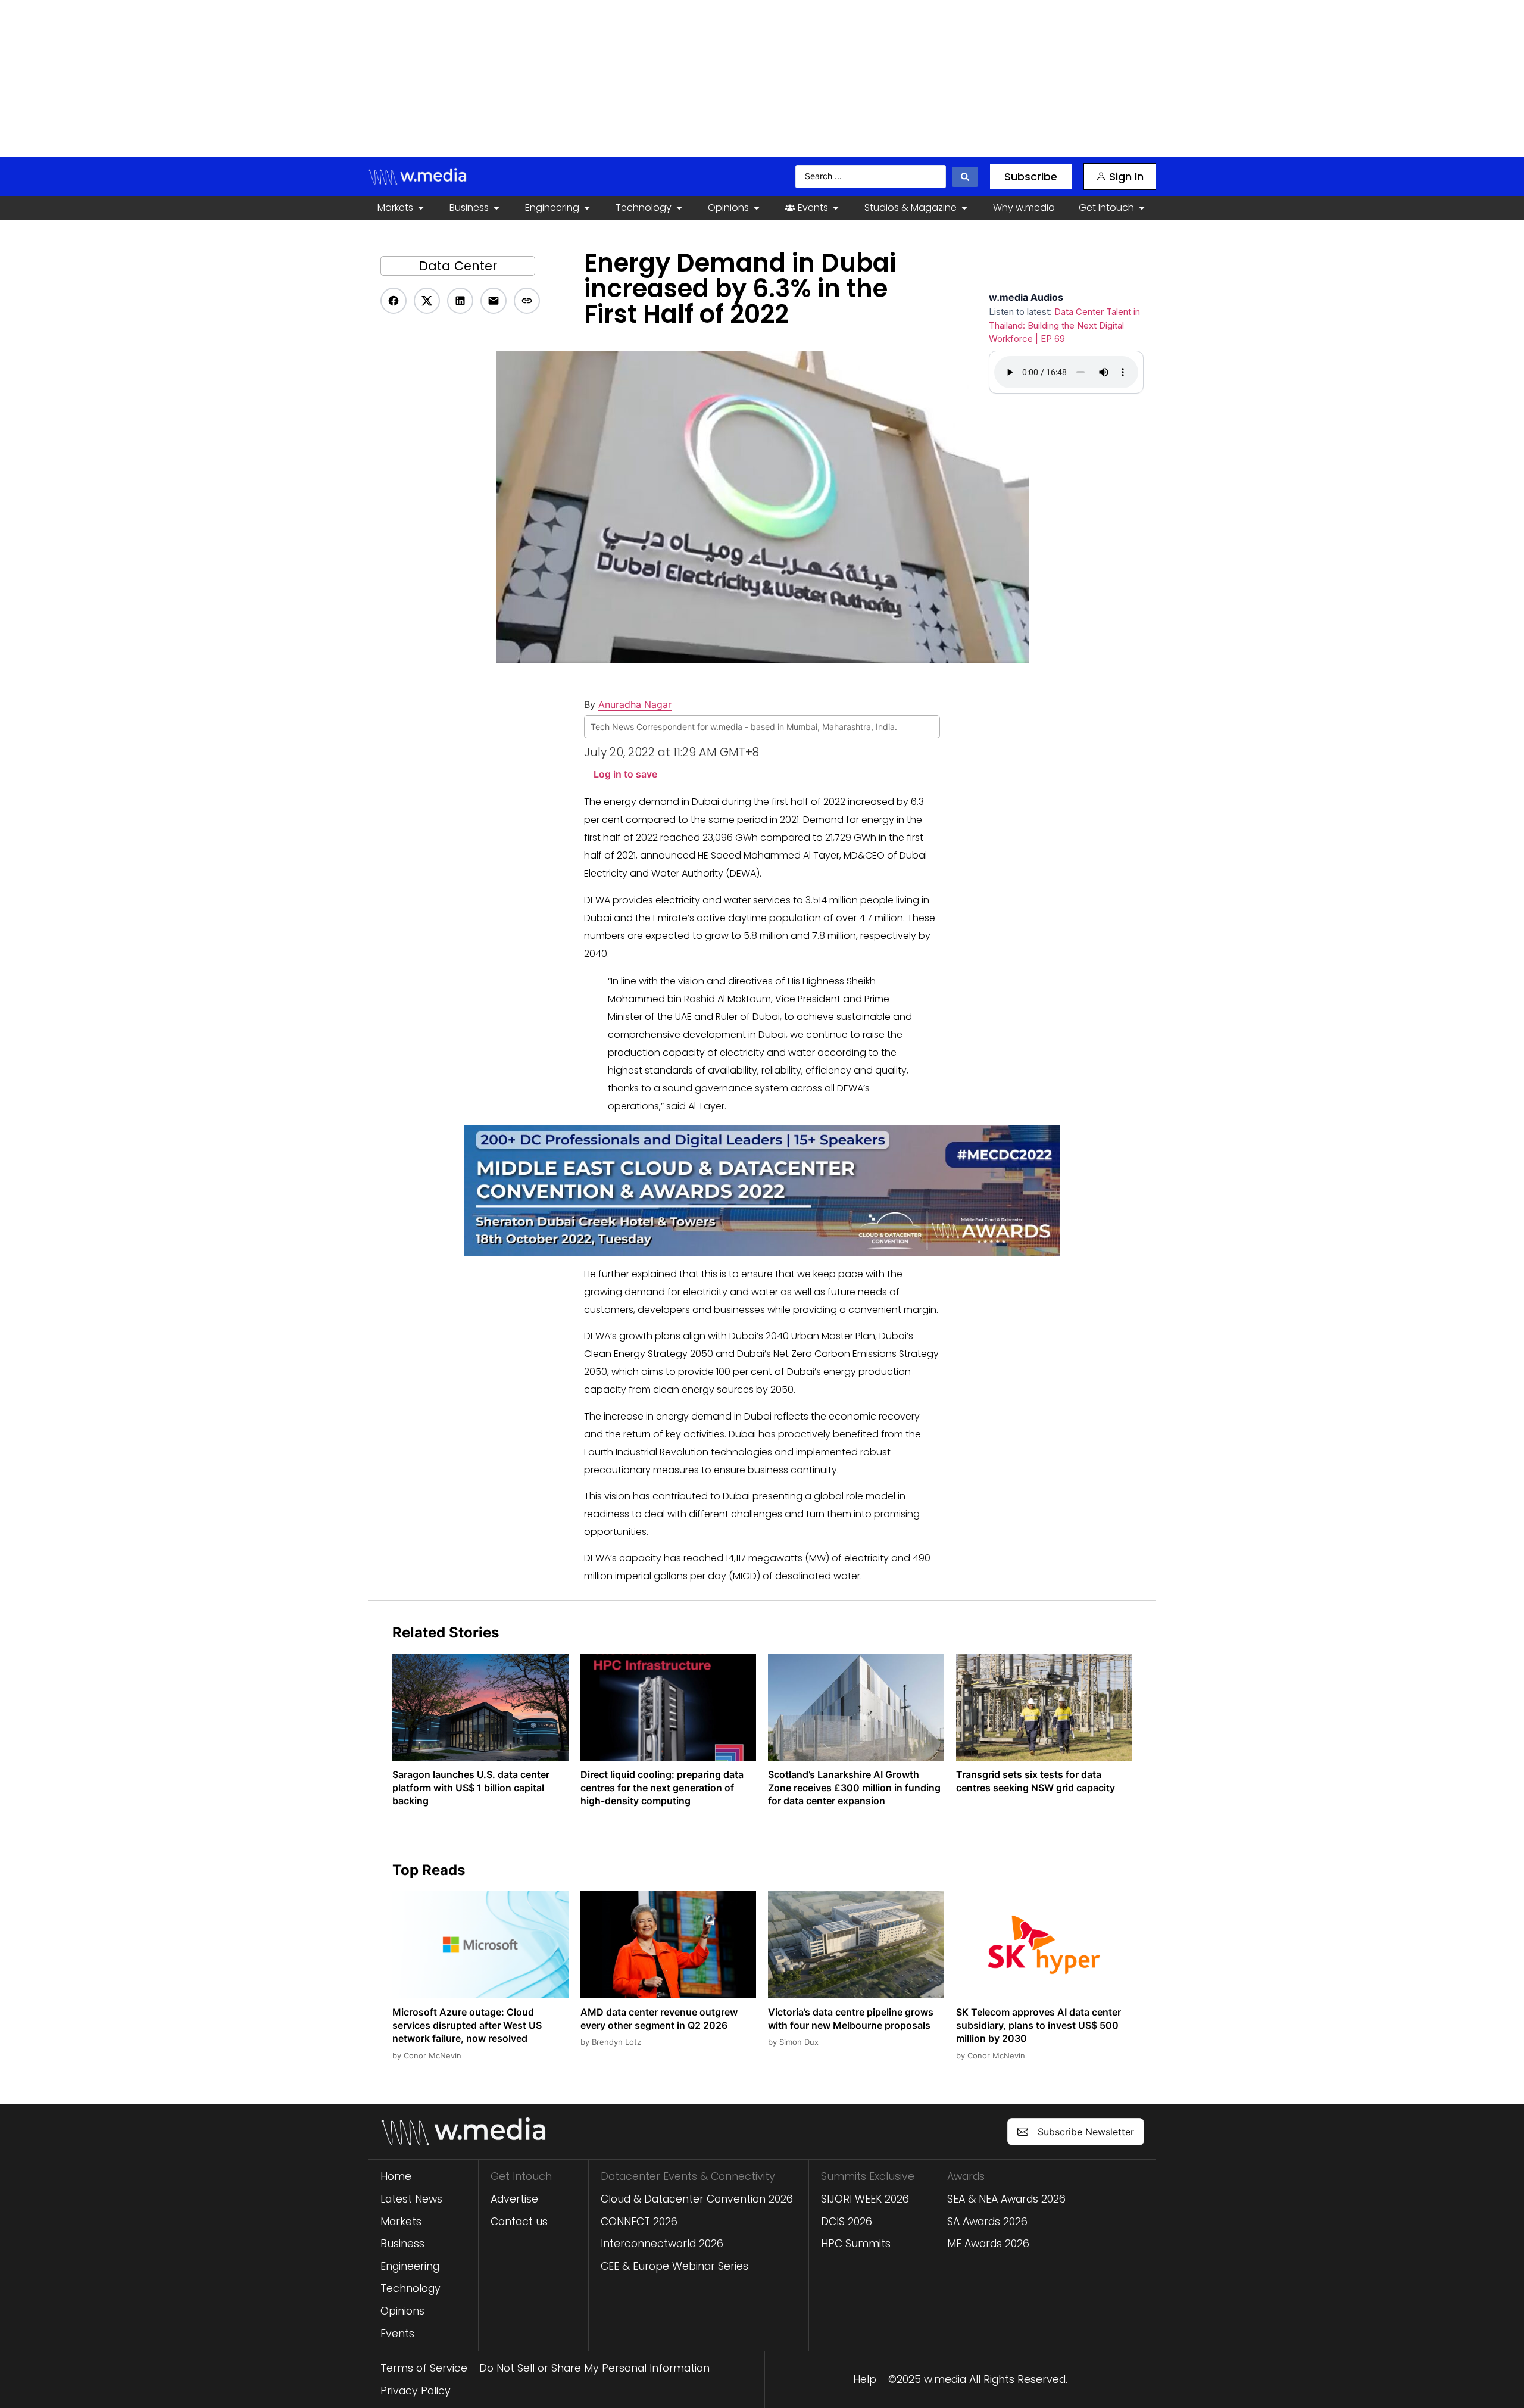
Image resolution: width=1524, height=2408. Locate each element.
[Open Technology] (679, 208)
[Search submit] (965, 177)
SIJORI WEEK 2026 (865, 2199)
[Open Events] (836, 208)
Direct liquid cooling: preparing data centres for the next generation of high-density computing (662, 1788)
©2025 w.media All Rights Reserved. (978, 2379)
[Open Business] (496, 208)
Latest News (411, 2199)
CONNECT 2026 (639, 2222)
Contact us (519, 2222)
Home (396, 2176)
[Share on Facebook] (394, 301)
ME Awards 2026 (988, 2244)
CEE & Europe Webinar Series (674, 2266)
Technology (410, 2288)
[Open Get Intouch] (1142, 208)
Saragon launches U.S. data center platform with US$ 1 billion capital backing (471, 1788)
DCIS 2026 (847, 2222)
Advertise (514, 2199)
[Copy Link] (527, 301)
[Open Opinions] (757, 208)
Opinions (402, 2311)
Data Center (458, 266)
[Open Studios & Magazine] (964, 208)
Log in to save (625, 774)
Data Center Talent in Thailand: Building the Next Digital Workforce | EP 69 (1064, 325)
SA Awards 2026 (987, 2222)
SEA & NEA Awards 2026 (1006, 2199)
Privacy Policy (416, 2391)
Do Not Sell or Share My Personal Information (594, 2368)
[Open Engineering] (587, 208)
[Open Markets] (421, 208)
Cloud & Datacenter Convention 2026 (697, 2199)
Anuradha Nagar (635, 704)
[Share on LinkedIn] (460, 301)
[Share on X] (427, 301)
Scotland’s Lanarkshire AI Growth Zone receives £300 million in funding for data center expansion (854, 1788)
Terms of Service (424, 2368)
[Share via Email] (494, 301)
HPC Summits (856, 2244)
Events (397, 2334)
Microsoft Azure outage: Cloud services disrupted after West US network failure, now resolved (467, 2025)
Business (402, 2244)
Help (865, 2379)
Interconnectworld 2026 (662, 2244)
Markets (401, 2222)
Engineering (410, 2266)
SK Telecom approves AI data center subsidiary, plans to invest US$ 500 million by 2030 (1039, 2025)
